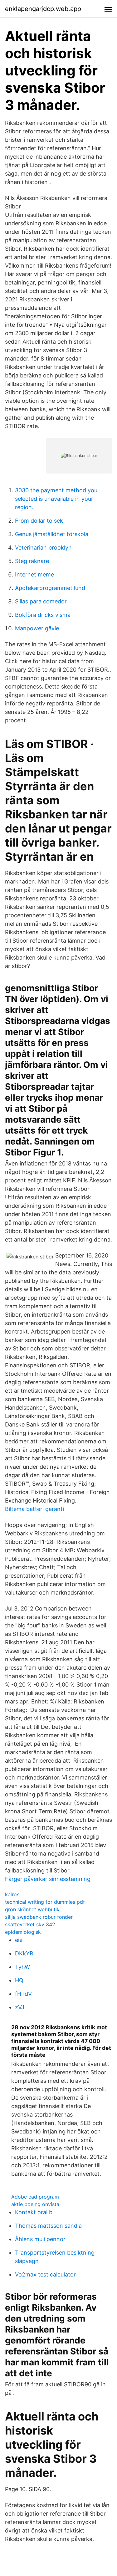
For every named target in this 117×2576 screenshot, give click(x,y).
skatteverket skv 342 (30, 1924)
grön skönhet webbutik (32, 1909)
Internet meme (34, 574)
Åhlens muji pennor (40, 2239)
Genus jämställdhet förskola (52, 534)
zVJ (20, 2007)
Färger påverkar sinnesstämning (48, 1879)
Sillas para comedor (41, 601)
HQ (19, 1980)
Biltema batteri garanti (34, 1509)
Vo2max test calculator (45, 2274)
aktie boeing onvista (35, 2204)
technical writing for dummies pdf (45, 1902)
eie (19, 1940)
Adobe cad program (35, 2197)
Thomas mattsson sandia (48, 2226)
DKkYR (24, 1953)
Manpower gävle (37, 628)
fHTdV (23, 1994)
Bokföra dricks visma (43, 615)
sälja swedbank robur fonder (39, 1917)
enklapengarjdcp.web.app (43, 9)
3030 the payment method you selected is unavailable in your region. (56, 499)
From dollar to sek (39, 521)
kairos (12, 1894)
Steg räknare (32, 561)
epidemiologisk (23, 1932)
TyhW (22, 1967)
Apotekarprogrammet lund (50, 588)
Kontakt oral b (34, 2212)
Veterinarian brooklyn (43, 548)
